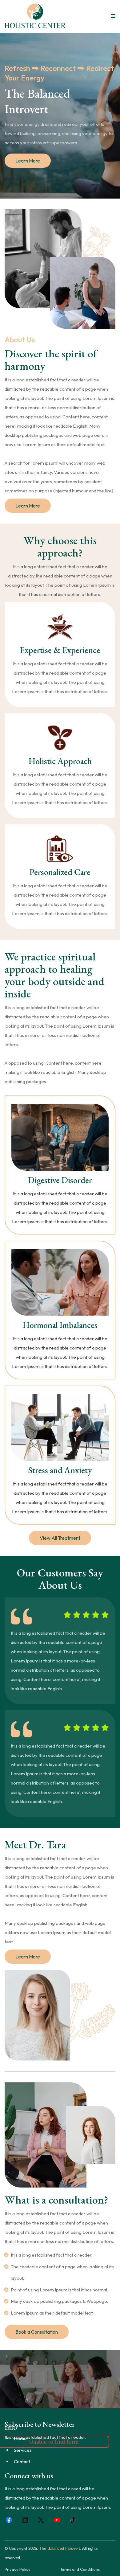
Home (20, 2438)
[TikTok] (73, 2520)
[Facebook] (9, 2520)
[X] (41, 2520)
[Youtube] (57, 2520)
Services (23, 2450)
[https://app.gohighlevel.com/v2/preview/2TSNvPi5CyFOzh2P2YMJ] (35, 16)
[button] (112, 16)
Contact (22, 2461)
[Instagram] (25, 2520)
